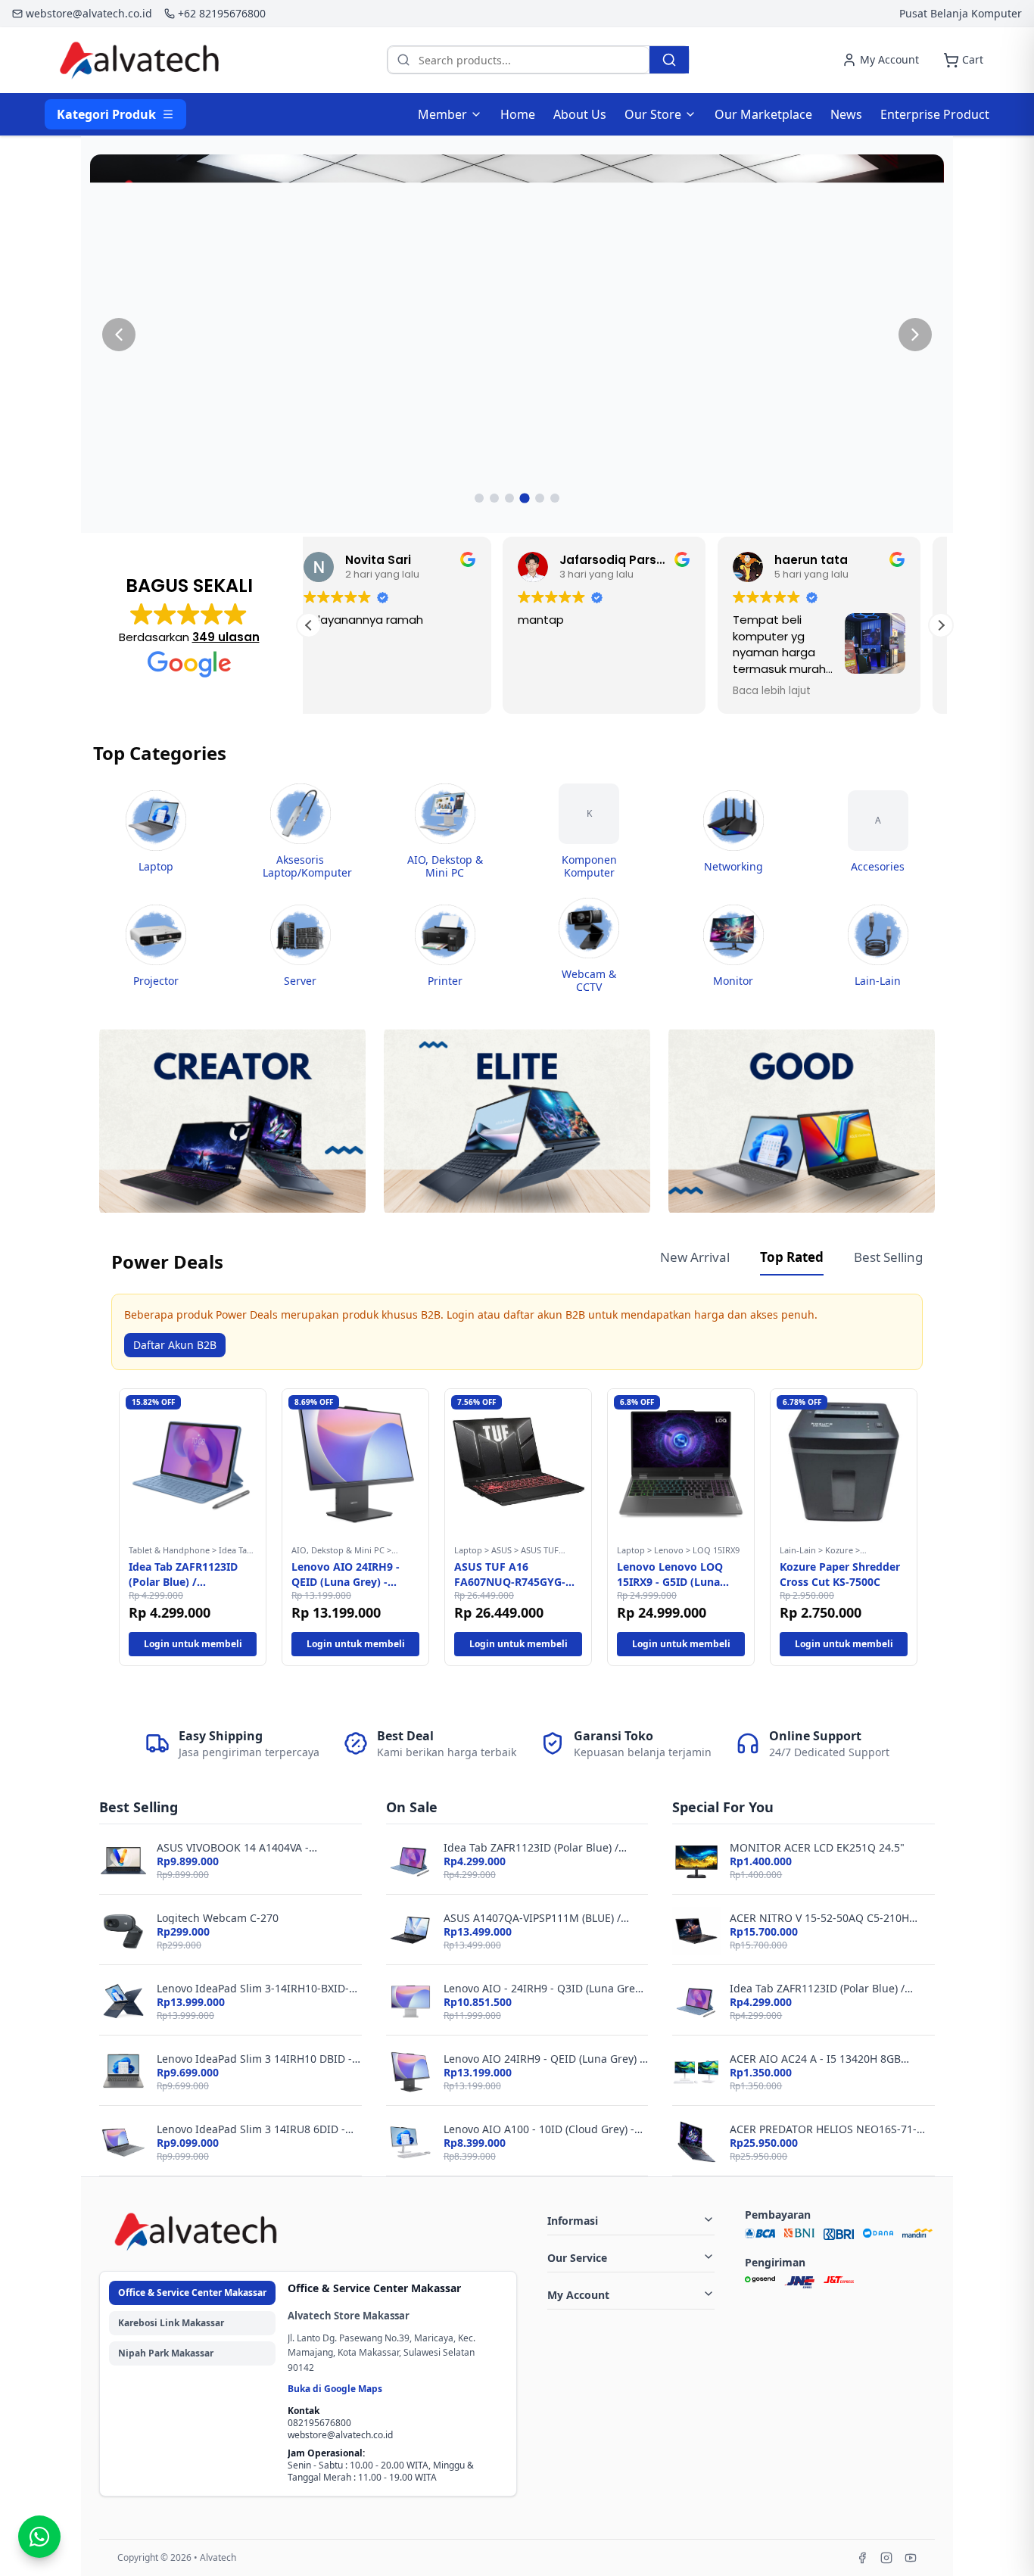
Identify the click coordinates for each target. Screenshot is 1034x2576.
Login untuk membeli (193, 1644)
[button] (941, 625)
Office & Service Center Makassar (192, 2293)
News (846, 114)
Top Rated (792, 1257)
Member (442, 114)
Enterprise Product (935, 114)
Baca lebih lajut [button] (578, 691)
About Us (580, 114)
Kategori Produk (106, 114)
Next (934, 1528)
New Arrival (695, 1257)
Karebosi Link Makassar (171, 2323)
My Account (578, 2295)
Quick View (193, 1521)
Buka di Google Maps (335, 2389)
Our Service (577, 2258)
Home (518, 114)
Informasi (573, 2221)
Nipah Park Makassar (166, 2353)
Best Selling (888, 1257)
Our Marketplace (763, 114)
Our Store (653, 114)
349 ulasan (226, 637)
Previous (100, 1528)
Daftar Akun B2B (175, 1345)
